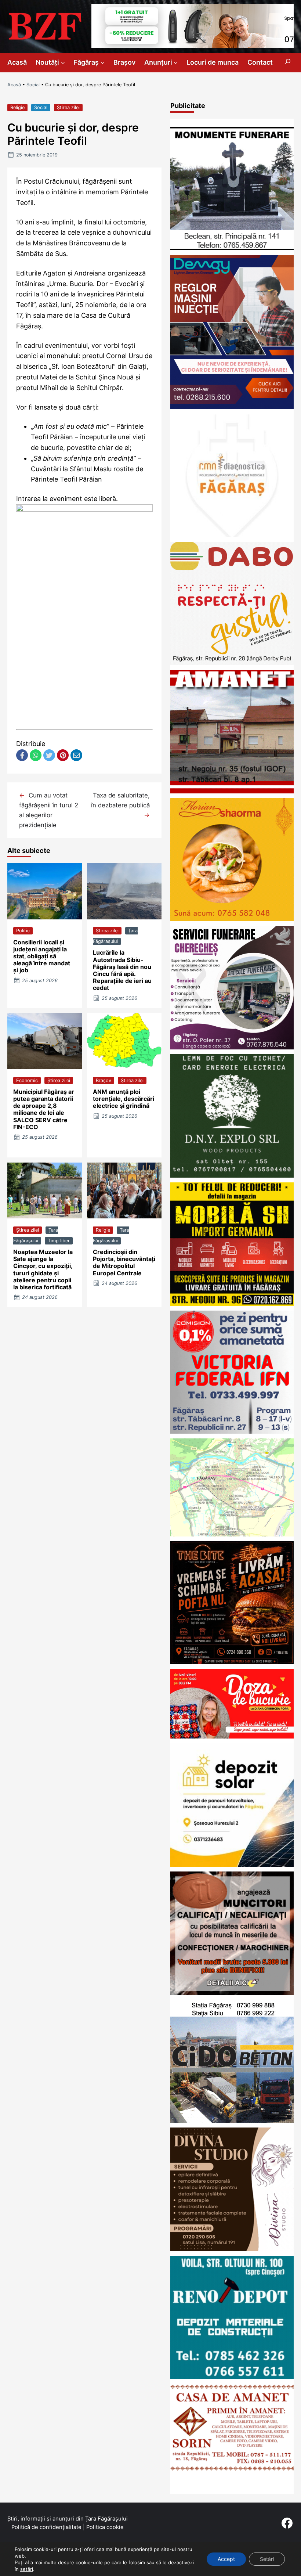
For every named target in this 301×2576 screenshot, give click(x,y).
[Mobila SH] (232, 1303)
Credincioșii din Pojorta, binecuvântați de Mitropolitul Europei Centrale (124, 1262)
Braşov (104, 1080)
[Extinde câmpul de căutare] (288, 63)
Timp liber (59, 1241)
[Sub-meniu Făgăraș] (103, 63)
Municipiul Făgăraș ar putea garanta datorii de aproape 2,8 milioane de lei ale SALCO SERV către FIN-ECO (44, 1109)
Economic (27, 1080)
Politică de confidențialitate (46, 2527)
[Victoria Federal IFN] (232, 1431)
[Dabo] (232, 663)
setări (27, 2569)
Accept (226, 2559)
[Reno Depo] (232, 2377)
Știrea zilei (68, 107)
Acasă (14, 85)
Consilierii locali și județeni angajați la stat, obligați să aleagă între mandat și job (42, 956)
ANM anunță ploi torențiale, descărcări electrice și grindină (124, 1099)
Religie (17, 107)
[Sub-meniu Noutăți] (63, 63)
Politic (23, 931)
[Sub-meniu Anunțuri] (176, 63)
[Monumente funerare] (232, 248)
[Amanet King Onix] (232, 791)
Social (33, 85)
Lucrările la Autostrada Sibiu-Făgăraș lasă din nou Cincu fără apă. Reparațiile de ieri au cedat (122, 970)
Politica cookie (105, 2527)
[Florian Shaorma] (232, 919)
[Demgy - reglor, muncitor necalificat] (232, 407)
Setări (267, 2559)
